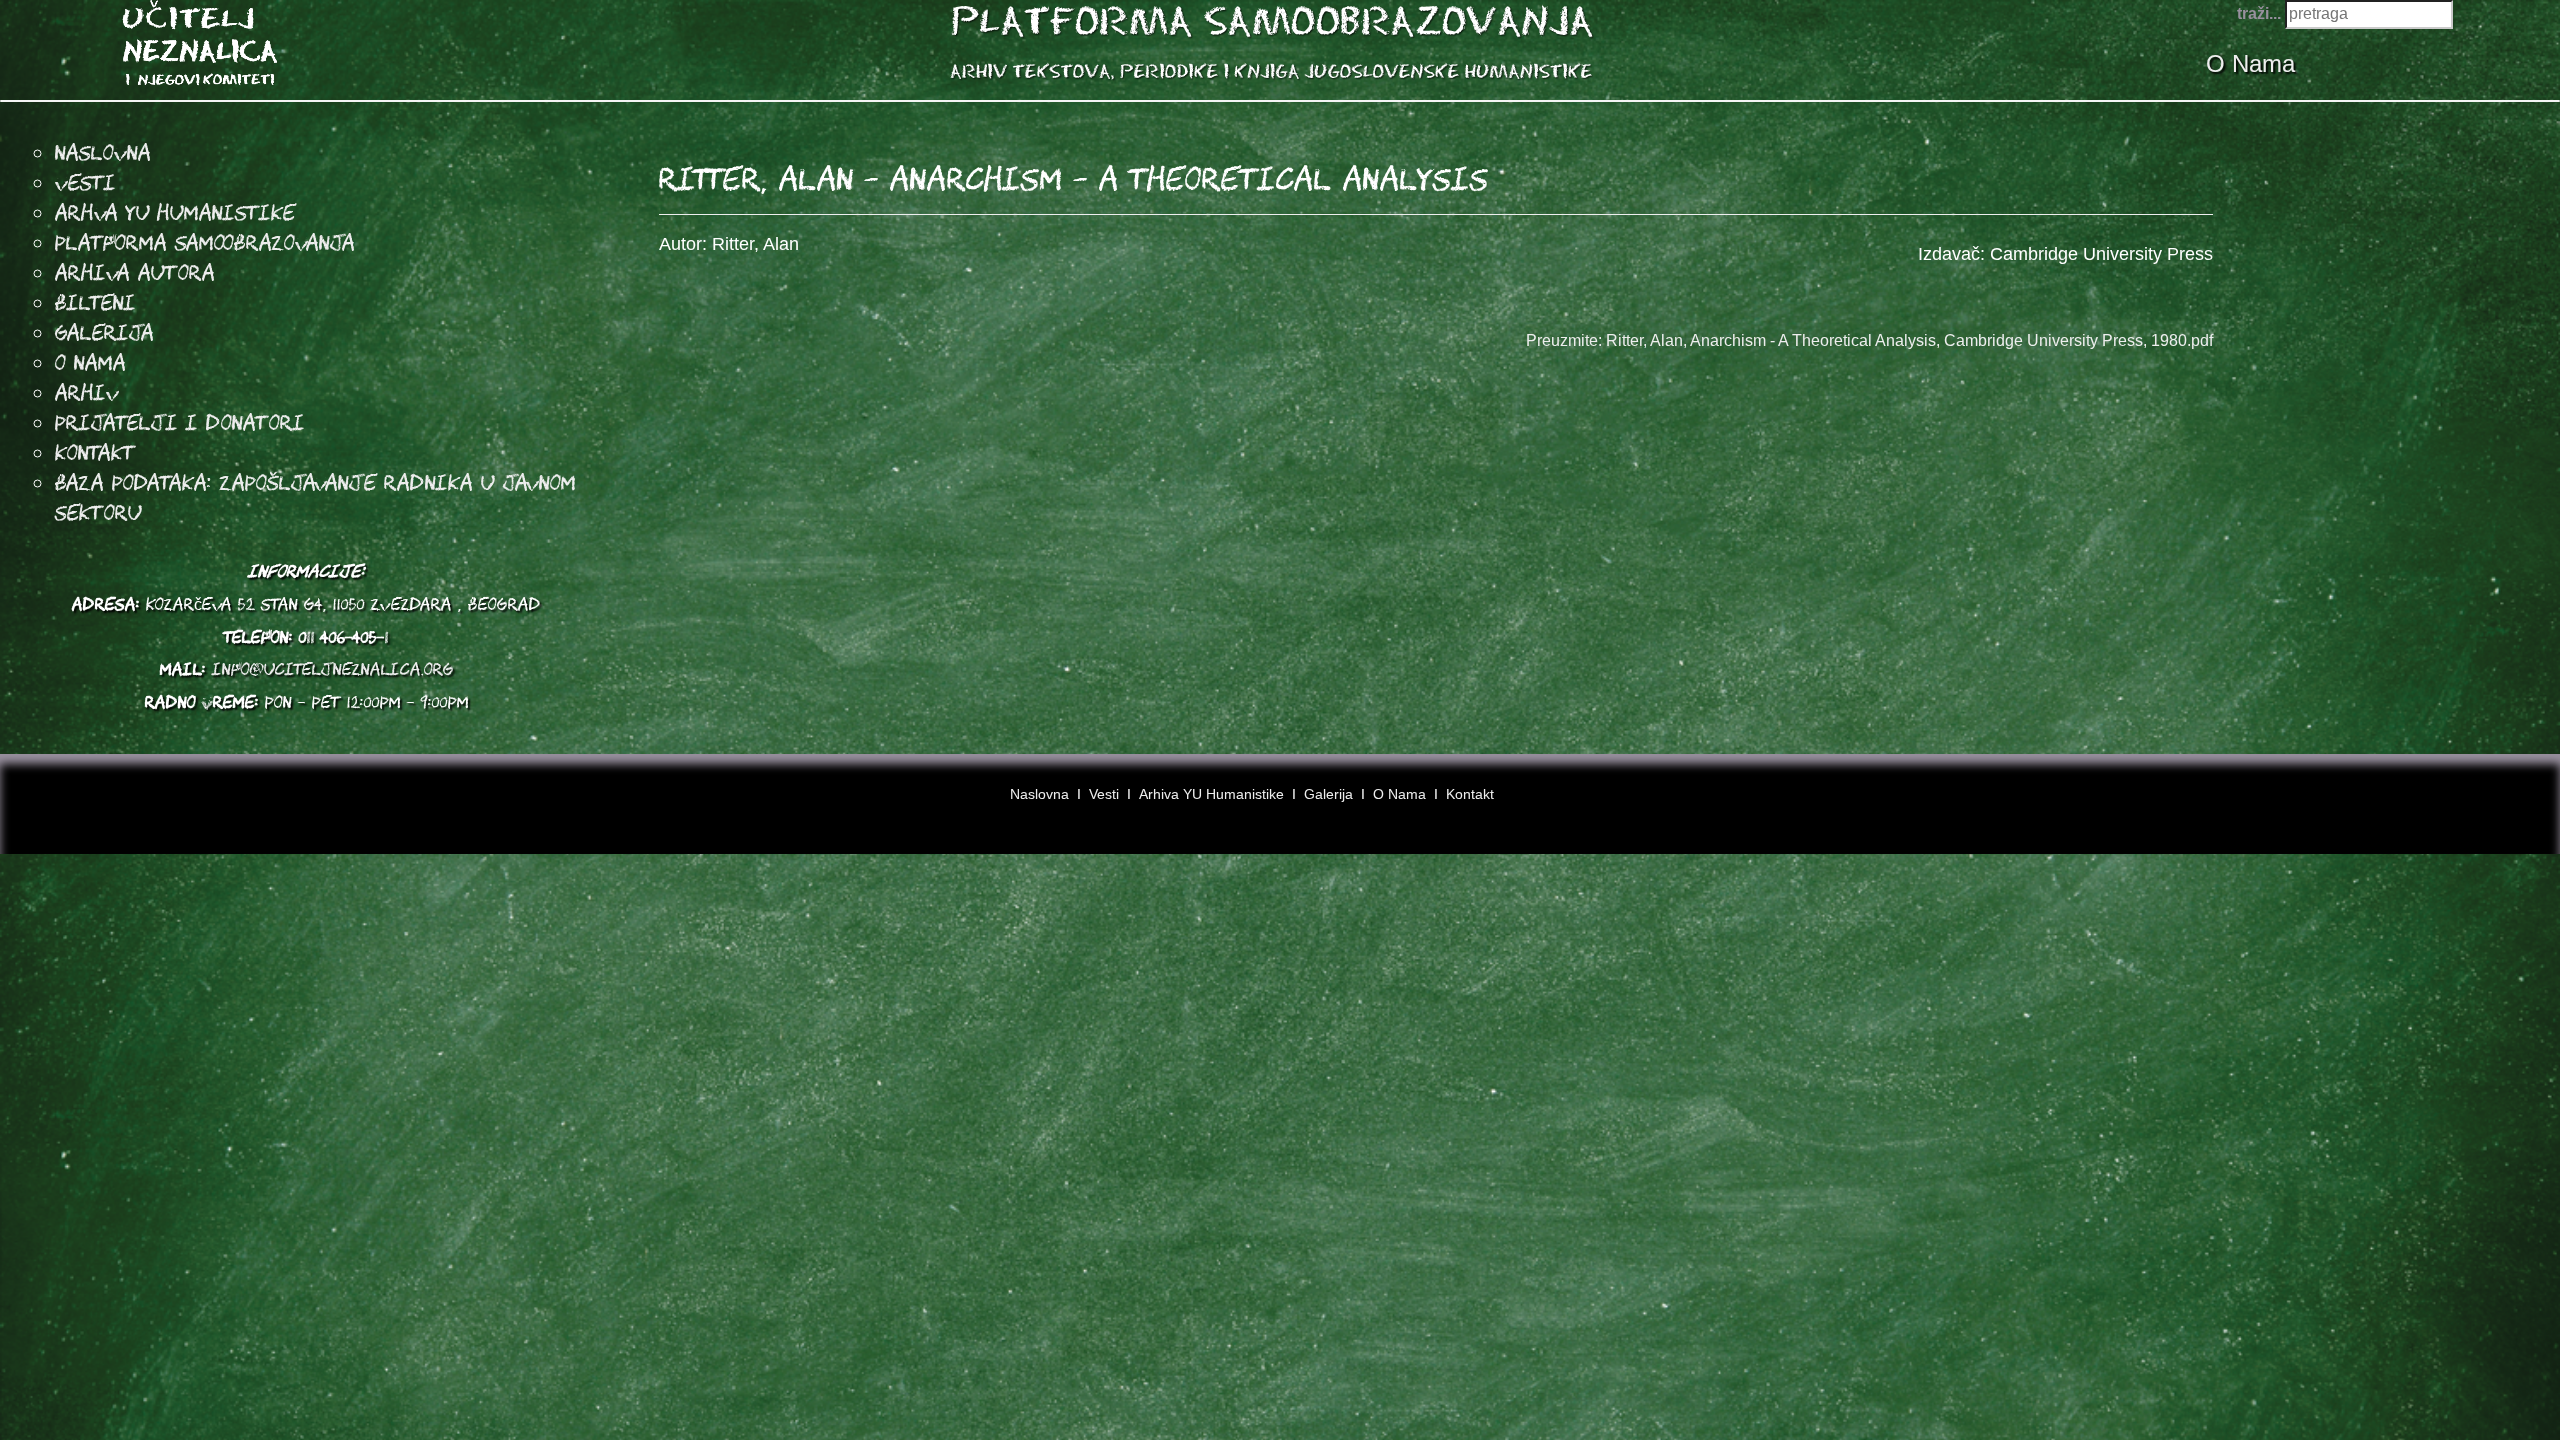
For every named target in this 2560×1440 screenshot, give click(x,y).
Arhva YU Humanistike (175, 212)
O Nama (2254, 63)
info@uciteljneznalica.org (333, 669)
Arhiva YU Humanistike (1211, 794)
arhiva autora (135, 272)
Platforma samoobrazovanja (205, 242)
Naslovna (103, 152)
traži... (2259, 13)
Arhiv (87, 392)
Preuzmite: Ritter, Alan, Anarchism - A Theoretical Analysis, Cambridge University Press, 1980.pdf (1869, 340)
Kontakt (95, 452)
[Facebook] (2445, 801)
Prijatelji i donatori (180, 422)
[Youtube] (2483, 801)
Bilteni (95, 302)
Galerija (104, 332)
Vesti (85, 182)
